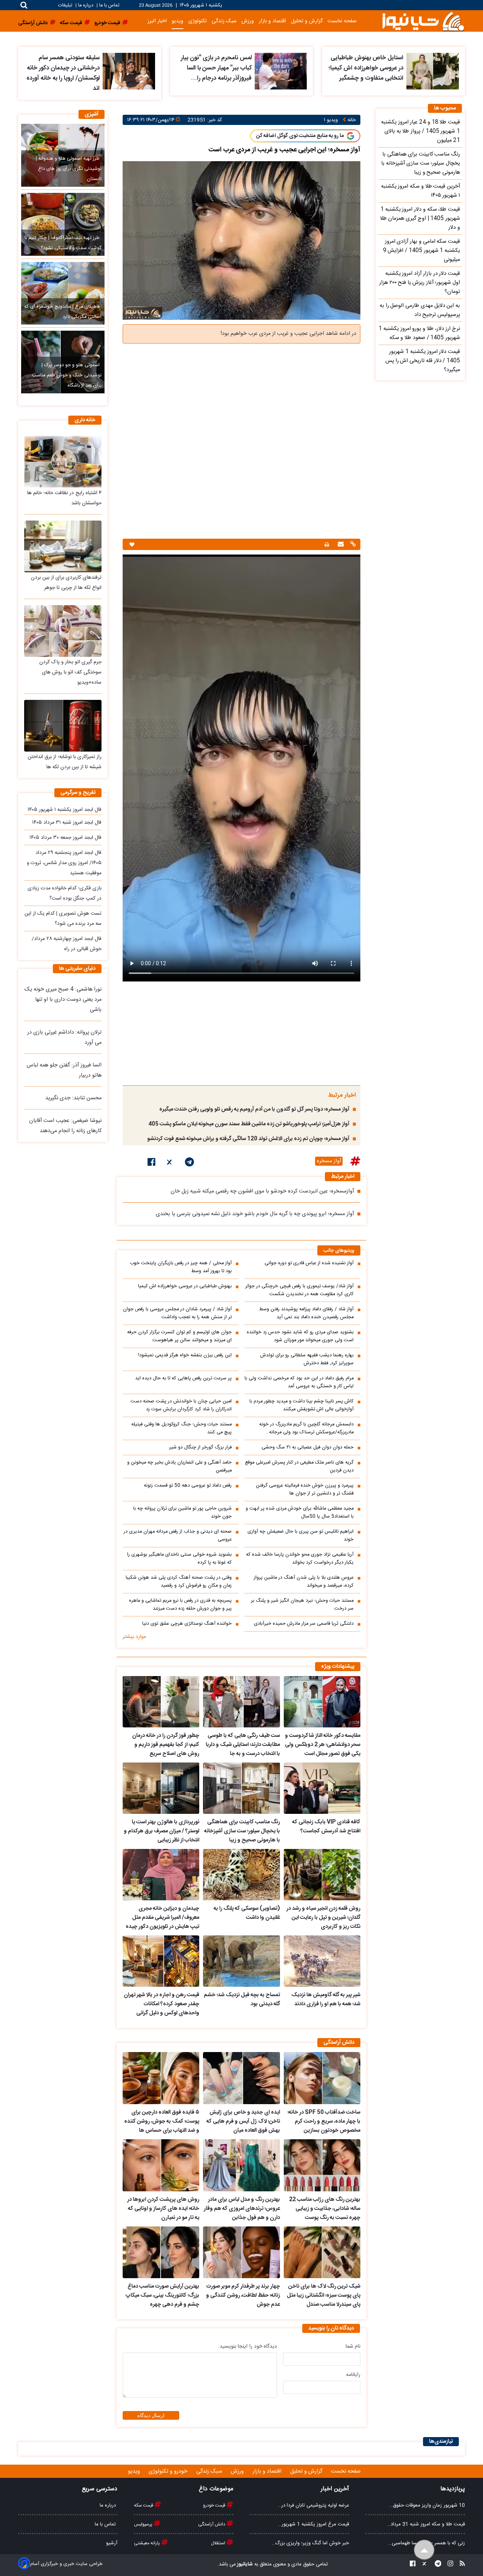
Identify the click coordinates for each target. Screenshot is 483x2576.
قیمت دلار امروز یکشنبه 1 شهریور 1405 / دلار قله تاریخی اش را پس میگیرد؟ (423, 361)
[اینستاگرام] (448, 2564)
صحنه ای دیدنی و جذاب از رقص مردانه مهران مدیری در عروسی (178, 1536)
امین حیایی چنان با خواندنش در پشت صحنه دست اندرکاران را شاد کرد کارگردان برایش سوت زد (181, 1405)
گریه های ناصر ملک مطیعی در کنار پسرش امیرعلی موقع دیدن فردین (299, 1467)
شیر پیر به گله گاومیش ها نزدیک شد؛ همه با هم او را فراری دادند (326, 2000)
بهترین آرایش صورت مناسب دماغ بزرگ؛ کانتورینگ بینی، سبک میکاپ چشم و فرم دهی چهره (162, 2296)
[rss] (460, 2564)
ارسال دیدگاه (151, 2415)
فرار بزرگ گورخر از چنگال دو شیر (200, 1447)
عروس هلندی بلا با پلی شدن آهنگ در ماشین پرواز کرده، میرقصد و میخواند (304, 1582)
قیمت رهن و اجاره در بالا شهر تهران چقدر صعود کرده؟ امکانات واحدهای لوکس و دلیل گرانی (162, 2004)
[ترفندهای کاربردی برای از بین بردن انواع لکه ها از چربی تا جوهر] (63, 546)
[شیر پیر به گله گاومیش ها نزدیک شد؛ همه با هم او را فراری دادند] (322, 1961)
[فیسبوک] (152, 1163)
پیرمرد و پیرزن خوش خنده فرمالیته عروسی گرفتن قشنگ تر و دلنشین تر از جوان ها (305, 1490)
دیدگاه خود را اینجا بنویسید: (248, 2346)
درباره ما (86, 5)
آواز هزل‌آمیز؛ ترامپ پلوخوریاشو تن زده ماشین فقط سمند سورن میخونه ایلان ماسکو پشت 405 (249, 1124)
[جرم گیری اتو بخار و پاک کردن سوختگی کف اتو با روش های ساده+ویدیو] (63, 631)
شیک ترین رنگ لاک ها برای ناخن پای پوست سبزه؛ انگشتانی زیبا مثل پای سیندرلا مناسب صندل (324, 2296)
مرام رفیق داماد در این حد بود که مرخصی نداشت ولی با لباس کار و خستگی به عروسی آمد (299, 1382)
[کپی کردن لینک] (352, 545)
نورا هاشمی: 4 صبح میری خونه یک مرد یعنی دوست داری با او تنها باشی (63, 1000)
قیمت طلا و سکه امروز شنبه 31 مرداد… (426, 2524)
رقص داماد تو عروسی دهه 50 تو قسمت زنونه (188, 1486)
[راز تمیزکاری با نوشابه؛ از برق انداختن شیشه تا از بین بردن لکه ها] (63, 726)
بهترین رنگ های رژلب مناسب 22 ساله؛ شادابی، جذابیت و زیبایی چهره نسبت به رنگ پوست (325, 2209)
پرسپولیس (144, 2524)
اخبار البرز (157, 21)
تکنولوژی (198, 21)
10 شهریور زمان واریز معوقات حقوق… (427, 2505)
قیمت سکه (144, 2505)
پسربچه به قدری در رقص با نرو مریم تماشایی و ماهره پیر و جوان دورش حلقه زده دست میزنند (180, 1605)
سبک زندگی (224, 21)
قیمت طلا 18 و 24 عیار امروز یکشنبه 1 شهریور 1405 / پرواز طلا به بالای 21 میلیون (421, 131)
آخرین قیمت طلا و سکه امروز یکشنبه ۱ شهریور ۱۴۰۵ (421, 191)
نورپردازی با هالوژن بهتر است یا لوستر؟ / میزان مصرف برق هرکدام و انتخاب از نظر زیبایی (162, 1831)
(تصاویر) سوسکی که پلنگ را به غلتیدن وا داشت (247, 1913)
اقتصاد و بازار (272, 21)
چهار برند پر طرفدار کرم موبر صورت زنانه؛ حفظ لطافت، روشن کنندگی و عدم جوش (243, 2296)
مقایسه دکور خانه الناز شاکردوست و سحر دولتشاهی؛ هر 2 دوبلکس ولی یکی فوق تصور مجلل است (323, 1745)
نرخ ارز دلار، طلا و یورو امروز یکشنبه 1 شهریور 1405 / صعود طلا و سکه (419, 333)
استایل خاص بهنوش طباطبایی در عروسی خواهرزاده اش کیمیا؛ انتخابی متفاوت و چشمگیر (366, 68)
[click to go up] (424, 2550)
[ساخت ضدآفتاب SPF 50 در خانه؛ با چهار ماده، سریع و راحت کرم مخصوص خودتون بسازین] (322, 2078)
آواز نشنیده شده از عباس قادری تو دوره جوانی (309, 1263)
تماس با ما (109, 5)
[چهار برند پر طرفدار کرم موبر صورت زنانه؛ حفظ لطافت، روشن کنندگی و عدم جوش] (241, 2252)
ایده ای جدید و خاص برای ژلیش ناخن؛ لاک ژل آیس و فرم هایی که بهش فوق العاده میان (243, 2122)
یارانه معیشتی (148, 2543)
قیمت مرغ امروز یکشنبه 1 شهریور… (314, 2524)
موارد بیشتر (134, 1637)
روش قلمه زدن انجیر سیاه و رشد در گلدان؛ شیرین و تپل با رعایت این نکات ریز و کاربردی (323, 1918)
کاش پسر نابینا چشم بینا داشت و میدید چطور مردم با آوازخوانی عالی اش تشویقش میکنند (301, 1405)
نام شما (353, 2346)
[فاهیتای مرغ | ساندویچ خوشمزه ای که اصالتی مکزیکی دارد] (63, 293)
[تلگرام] (189, 1163)
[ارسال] (340, 545)
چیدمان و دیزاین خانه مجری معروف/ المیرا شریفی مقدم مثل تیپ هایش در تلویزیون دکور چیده (162, 1918)
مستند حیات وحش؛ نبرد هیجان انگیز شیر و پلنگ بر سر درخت (302, 1605)
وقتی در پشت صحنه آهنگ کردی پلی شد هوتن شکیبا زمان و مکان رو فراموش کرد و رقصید (179, 1582)
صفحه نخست (342, 21)
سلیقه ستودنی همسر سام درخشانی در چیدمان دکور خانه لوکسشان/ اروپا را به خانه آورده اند (63, 73)
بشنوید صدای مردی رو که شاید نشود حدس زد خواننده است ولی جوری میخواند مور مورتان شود (300, 1336)
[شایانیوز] (423, 21)
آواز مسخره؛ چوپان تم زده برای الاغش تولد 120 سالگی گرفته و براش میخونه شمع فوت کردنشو (248, 1139)
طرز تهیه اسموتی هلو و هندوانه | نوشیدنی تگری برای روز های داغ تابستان (68, 169)
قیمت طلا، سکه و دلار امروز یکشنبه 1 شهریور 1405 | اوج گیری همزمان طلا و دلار (420, 219)
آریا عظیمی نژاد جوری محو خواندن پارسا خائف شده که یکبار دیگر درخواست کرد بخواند (300, 1559)
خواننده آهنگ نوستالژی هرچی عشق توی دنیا (187, 1624)
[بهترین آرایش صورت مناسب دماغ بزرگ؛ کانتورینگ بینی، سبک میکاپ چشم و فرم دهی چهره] (161, 2252)
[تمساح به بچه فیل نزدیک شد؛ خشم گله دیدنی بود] (241, 1961)
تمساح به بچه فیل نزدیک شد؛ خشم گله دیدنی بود (242, 2000)
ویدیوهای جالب (339, 1251)
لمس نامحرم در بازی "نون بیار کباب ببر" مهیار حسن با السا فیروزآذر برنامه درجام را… (216, 68)
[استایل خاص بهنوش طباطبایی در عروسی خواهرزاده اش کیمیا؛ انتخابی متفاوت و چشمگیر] (433, 71)
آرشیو (112, 2543)
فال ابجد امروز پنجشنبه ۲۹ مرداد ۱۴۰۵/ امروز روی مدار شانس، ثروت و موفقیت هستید (64, 863)
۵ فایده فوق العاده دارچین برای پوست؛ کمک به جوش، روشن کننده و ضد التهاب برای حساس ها (162, 2122)
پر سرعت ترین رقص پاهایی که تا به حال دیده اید (183, 1378)
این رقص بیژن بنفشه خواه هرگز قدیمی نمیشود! (185, 1355)
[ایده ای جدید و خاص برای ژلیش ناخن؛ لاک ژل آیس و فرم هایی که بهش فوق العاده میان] (241, 2078)
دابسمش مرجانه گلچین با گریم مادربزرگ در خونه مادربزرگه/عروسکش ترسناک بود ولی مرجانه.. (306, 1428)
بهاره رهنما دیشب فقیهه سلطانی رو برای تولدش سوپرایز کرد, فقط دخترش (307, 1359)
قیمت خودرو (215, 2505)
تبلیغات (66, 5)
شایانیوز (244, 2564)
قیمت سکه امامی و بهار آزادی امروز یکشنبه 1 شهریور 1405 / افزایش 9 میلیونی (421, 251)
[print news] (327, 545)
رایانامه (353, 2375)
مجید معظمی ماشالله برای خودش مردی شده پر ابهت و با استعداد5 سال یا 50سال (300, 1513)
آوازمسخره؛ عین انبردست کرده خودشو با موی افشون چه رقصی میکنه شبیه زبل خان (262, 1191)
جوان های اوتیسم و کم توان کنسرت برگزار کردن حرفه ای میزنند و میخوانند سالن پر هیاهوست (179, 1336)
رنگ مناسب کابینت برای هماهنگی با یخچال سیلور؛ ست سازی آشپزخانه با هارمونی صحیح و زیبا (242, 1831)
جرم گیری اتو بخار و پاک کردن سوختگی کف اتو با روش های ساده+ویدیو (70, 672)
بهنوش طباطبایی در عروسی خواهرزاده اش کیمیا (185, 1286)
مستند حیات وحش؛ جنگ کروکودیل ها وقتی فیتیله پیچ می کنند (182, 1428)
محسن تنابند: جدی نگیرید (73, 1098)
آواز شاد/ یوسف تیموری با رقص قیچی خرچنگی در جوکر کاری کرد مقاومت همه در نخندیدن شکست (299, 1290)
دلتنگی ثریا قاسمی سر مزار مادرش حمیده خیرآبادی (304, 1624)
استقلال (219, 2543)
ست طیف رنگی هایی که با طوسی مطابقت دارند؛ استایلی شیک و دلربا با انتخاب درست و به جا (243, 1745)
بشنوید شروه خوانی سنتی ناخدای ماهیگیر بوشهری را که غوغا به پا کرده (179, 1559)
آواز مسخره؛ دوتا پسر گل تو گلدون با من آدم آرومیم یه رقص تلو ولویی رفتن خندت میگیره (254, 1109)
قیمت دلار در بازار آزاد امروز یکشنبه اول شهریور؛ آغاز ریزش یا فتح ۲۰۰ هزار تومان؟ (420, 283)
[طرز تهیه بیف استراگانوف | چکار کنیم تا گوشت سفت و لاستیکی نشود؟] (63, 224)
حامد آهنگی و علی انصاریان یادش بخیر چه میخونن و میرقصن (179, 1467)
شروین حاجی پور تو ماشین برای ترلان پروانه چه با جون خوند (182, 1513)
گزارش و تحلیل (307, 21)
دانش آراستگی (212, 2524)
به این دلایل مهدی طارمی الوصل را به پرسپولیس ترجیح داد (420, 310)
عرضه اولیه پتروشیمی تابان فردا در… (313, 2505)
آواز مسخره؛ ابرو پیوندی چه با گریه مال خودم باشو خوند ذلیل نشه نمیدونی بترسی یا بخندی (255, 1214)
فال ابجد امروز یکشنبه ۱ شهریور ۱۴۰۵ (65, 810)
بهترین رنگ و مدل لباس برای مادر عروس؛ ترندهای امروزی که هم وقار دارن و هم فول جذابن (242, 2209)
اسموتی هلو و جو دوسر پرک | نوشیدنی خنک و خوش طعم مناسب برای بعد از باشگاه (67, 375)
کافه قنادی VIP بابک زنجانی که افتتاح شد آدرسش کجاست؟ (326, 1827)
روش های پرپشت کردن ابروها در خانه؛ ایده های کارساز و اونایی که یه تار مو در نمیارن (163, 2209)
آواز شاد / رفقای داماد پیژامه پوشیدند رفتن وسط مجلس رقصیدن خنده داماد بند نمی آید (306, 1313)
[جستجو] (24, 5)
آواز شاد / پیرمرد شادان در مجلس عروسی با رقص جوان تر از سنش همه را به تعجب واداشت (177, 1313)
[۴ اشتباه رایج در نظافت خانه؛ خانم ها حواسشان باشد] (63, 461)
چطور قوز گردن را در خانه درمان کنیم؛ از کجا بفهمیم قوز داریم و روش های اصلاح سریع (166, 1745)
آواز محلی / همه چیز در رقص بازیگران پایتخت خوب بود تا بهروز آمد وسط (181, 1267)
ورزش (248, 21)
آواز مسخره (329, 1161)
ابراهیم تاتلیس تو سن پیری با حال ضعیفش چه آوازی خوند (301, 1536)
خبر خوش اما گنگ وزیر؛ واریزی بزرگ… (310, 2543)
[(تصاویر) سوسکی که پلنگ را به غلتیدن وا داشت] (241, 1875)
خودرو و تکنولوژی (169, 2471)
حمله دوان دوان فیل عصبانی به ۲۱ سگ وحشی (308, 1447)
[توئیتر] (170, 1163)
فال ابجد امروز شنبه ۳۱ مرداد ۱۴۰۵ (67, 823)
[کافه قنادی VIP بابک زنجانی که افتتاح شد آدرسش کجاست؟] (322, 1788)
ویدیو (178, 21)
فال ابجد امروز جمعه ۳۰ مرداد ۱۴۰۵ (65, 838)
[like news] (132, 545)
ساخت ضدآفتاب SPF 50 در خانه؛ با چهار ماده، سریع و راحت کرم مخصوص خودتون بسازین (324, 2122)
